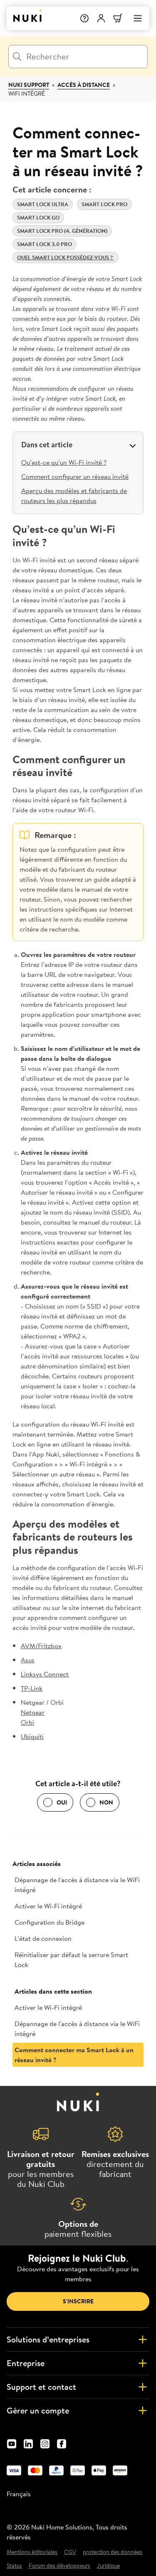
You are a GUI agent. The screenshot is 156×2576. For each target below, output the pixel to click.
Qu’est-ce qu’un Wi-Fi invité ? (64, 462)
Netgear (33, 1712)
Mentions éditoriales (32, 2552)
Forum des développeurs (59, 2566)
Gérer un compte (38, 2410)
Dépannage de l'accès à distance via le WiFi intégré (77, 1885)
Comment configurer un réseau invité (75, 476)
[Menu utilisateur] (101, 18)
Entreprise (26, 2363)
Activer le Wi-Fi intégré (48, 1906)
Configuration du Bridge (50, 1922)
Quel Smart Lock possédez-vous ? (66, 258)
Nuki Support (29, 85)
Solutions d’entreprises (48, 2339)
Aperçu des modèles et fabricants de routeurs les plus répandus (74, 495)
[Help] (84, 18)
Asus (28, 1660)
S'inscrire (78, 2301)
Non (106, 1802)
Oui (62, 1802)
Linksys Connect (45, 1674)
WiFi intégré (27, 94)
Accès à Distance (84, 85)
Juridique (108, 2566)
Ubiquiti (32, 1736)
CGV (70, 2552)
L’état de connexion (43, 1938)
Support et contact (41, 2387)
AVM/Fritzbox (41, 1646)
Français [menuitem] (19, 2494)
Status (14, 2566)
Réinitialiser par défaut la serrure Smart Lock (71, 1960)
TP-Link (32, 1688)
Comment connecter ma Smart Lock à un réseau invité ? (74, 2055)
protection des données (113, 2552)
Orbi (27, 1722)
